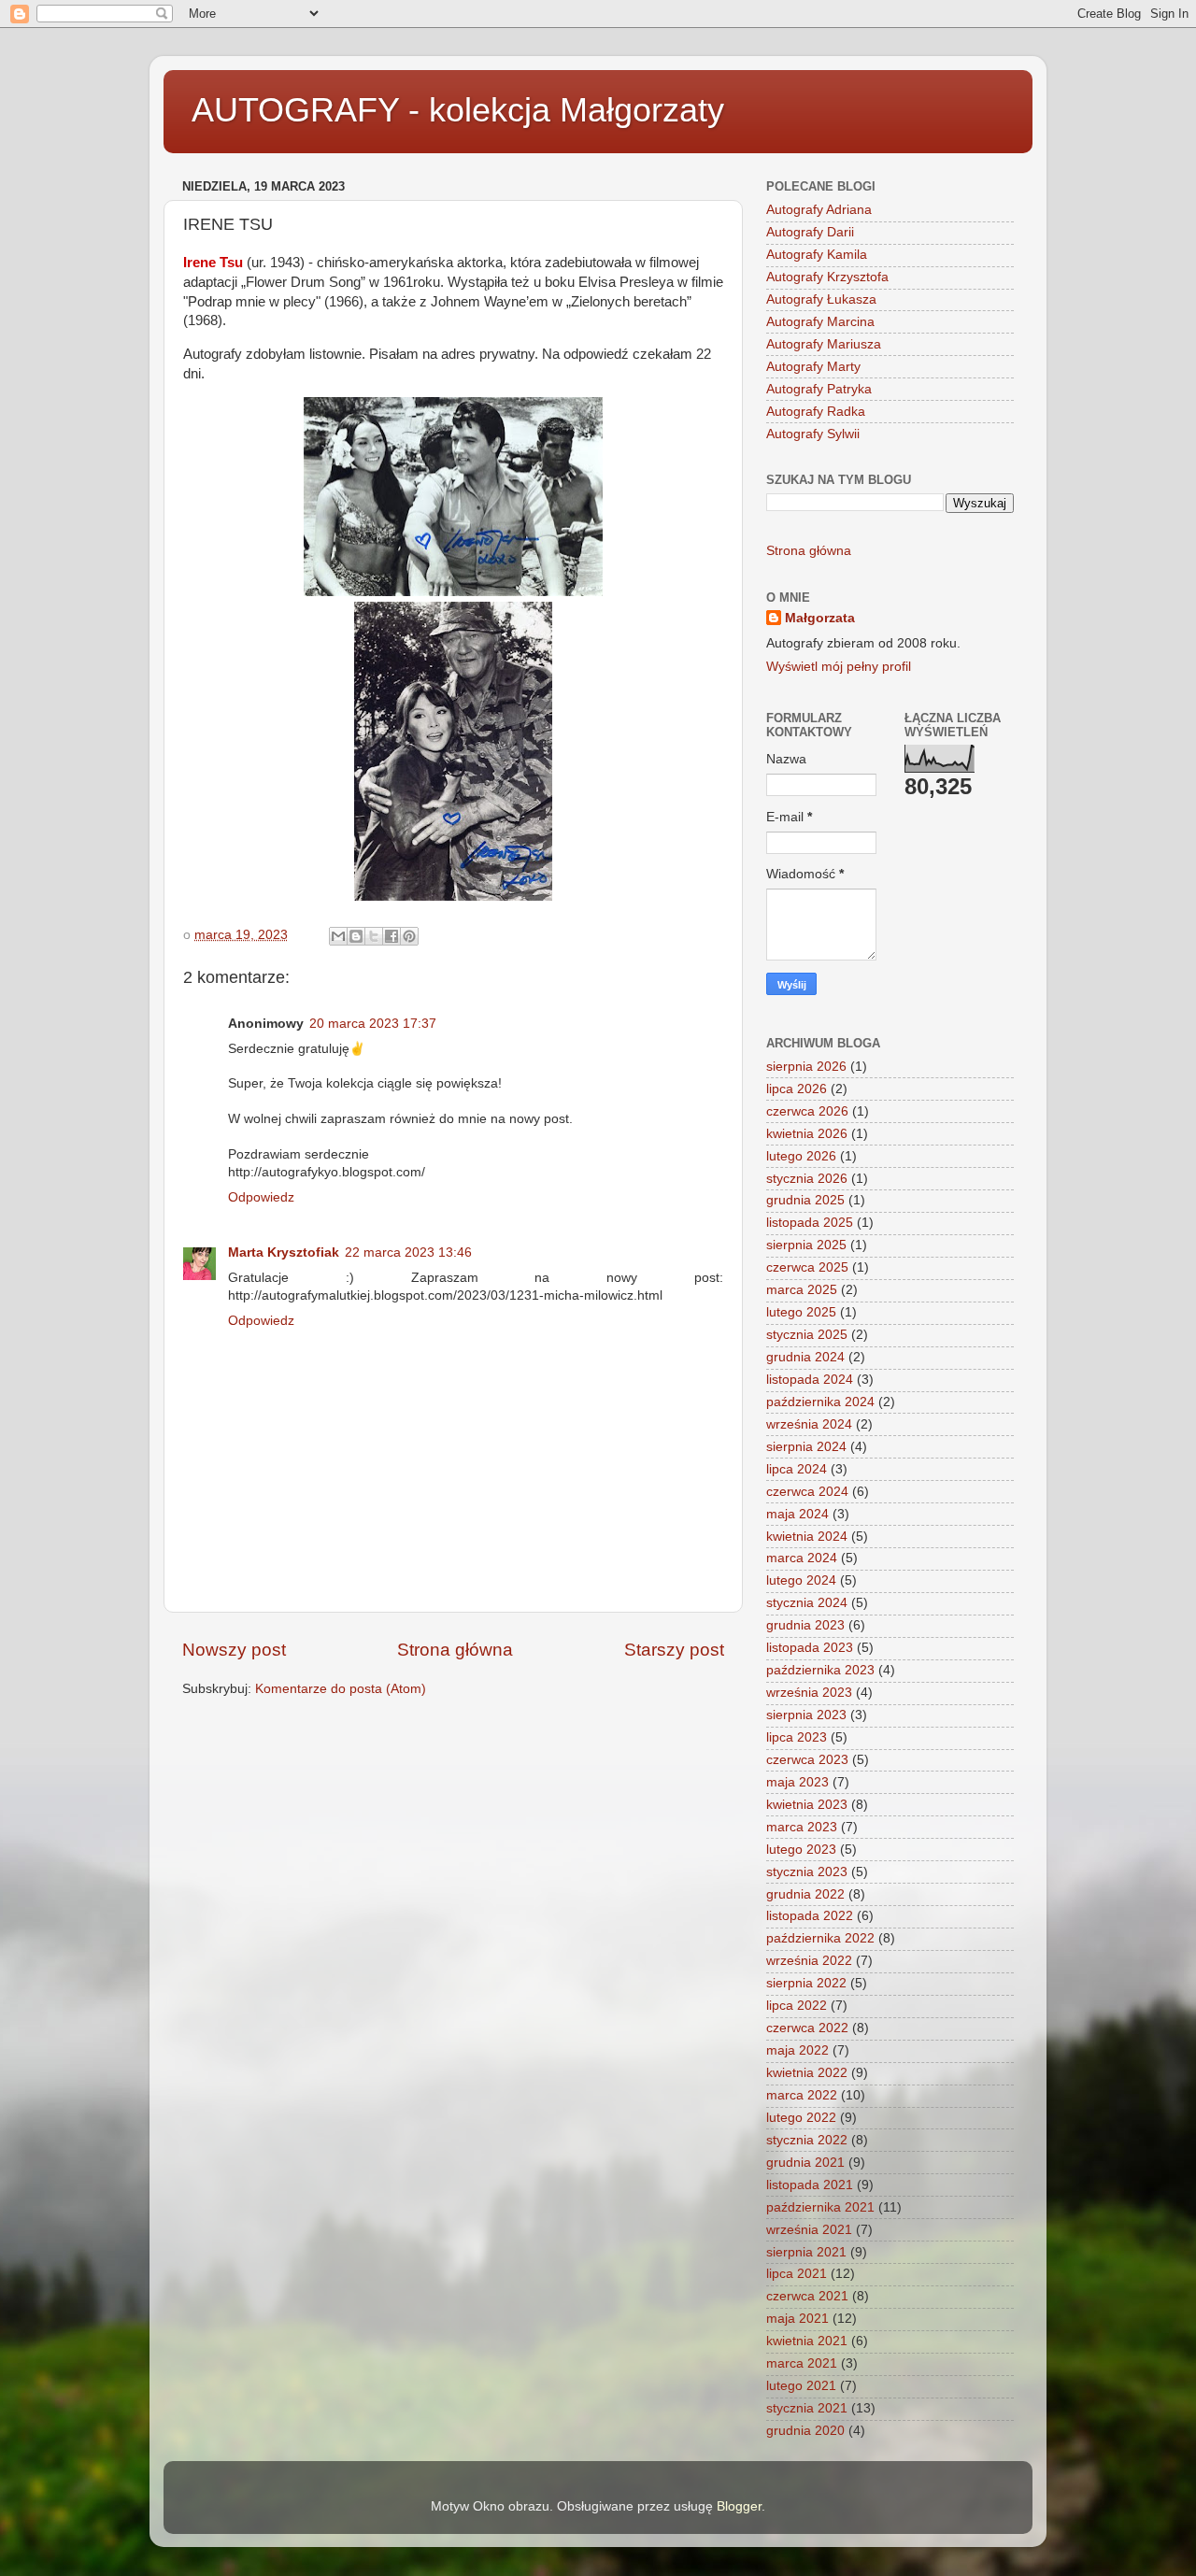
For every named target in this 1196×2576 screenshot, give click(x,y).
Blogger (739, 2506)
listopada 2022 (810, 1916)
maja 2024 (797, 1514)
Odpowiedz (261, 1197)
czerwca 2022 (807, 2028)
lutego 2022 (801, 2118)
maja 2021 (797, 2319)
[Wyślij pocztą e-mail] (338, 936)
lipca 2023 (797, 1737)
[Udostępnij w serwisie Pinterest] (409, 936)
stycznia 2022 (807, 2140)
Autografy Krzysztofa (827, 277)
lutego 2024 (801, 1580)
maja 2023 (797, 1782)
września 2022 (809, 1961)
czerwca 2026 (807, 1111)
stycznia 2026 (807, 1179)
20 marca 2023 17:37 (373, 1024)
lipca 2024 (797, 1469)
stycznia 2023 (807, 1872)
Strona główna (455, 1650)
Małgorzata (820, 618)
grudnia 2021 (805, 2163)
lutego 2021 (801, 2386)
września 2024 (809, 1424)
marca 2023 (802, 1827)
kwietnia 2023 (807, 1805)
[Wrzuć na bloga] (356, 936)
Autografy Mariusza (824, 344)
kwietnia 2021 (807, 2341)
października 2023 (820, 1670)
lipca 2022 (797, 2006)
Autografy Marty (813, 367)
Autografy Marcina (820, 322)
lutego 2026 (801, 1156)
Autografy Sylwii (813, 434)
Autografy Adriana (819, 210)
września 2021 (809, 2230)
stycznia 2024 (807, 1603)
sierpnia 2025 (806, 1245)
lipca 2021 (797, 2274)
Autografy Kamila (817, 255)
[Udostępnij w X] (374, 936)
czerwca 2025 (807, 1267)
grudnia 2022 (805, 1894)
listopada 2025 (810, 1223)
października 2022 (820, 1938)
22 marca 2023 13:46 (408, 1252)
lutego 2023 (801, 1850)
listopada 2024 (810, 1380)
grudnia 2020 (805, 2431)
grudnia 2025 (805, 1200)
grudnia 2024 (805, 1357)
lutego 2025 (801, 1312)
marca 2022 (802, 2095)
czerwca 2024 (807, 1492)
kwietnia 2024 (807, 1537)
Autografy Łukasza (821, 299)
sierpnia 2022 (806, 1983)
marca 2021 (802, 2363)
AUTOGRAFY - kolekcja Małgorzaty (458, 110)
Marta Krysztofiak (284, 1252)
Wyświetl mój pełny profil (839, 667)
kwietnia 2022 (807, 2073)
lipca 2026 (797, 1089)
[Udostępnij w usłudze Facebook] (392, 936)
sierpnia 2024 (806, 1447)
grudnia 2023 (805, 1625)
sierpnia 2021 (806, 2252)
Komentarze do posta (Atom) (341, 1689)
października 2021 (820, 2207)
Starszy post (674, 1650)
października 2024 (820, 1402)
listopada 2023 (810, 1648)
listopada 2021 (810, 2185)
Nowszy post (234, 1650)
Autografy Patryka (819, 389)
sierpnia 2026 (806, 1067)
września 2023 (809, 1693)
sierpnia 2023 (806, 1715)
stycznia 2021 (807, 2408)
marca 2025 (802, 1290)
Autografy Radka (816, 412)
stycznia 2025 (807, 1335)
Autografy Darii (810, 232)
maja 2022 (797, 2050)
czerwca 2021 (807, 2296)
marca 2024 (802, 1558)
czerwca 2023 (807, 1760)
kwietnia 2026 (807, 1134)
